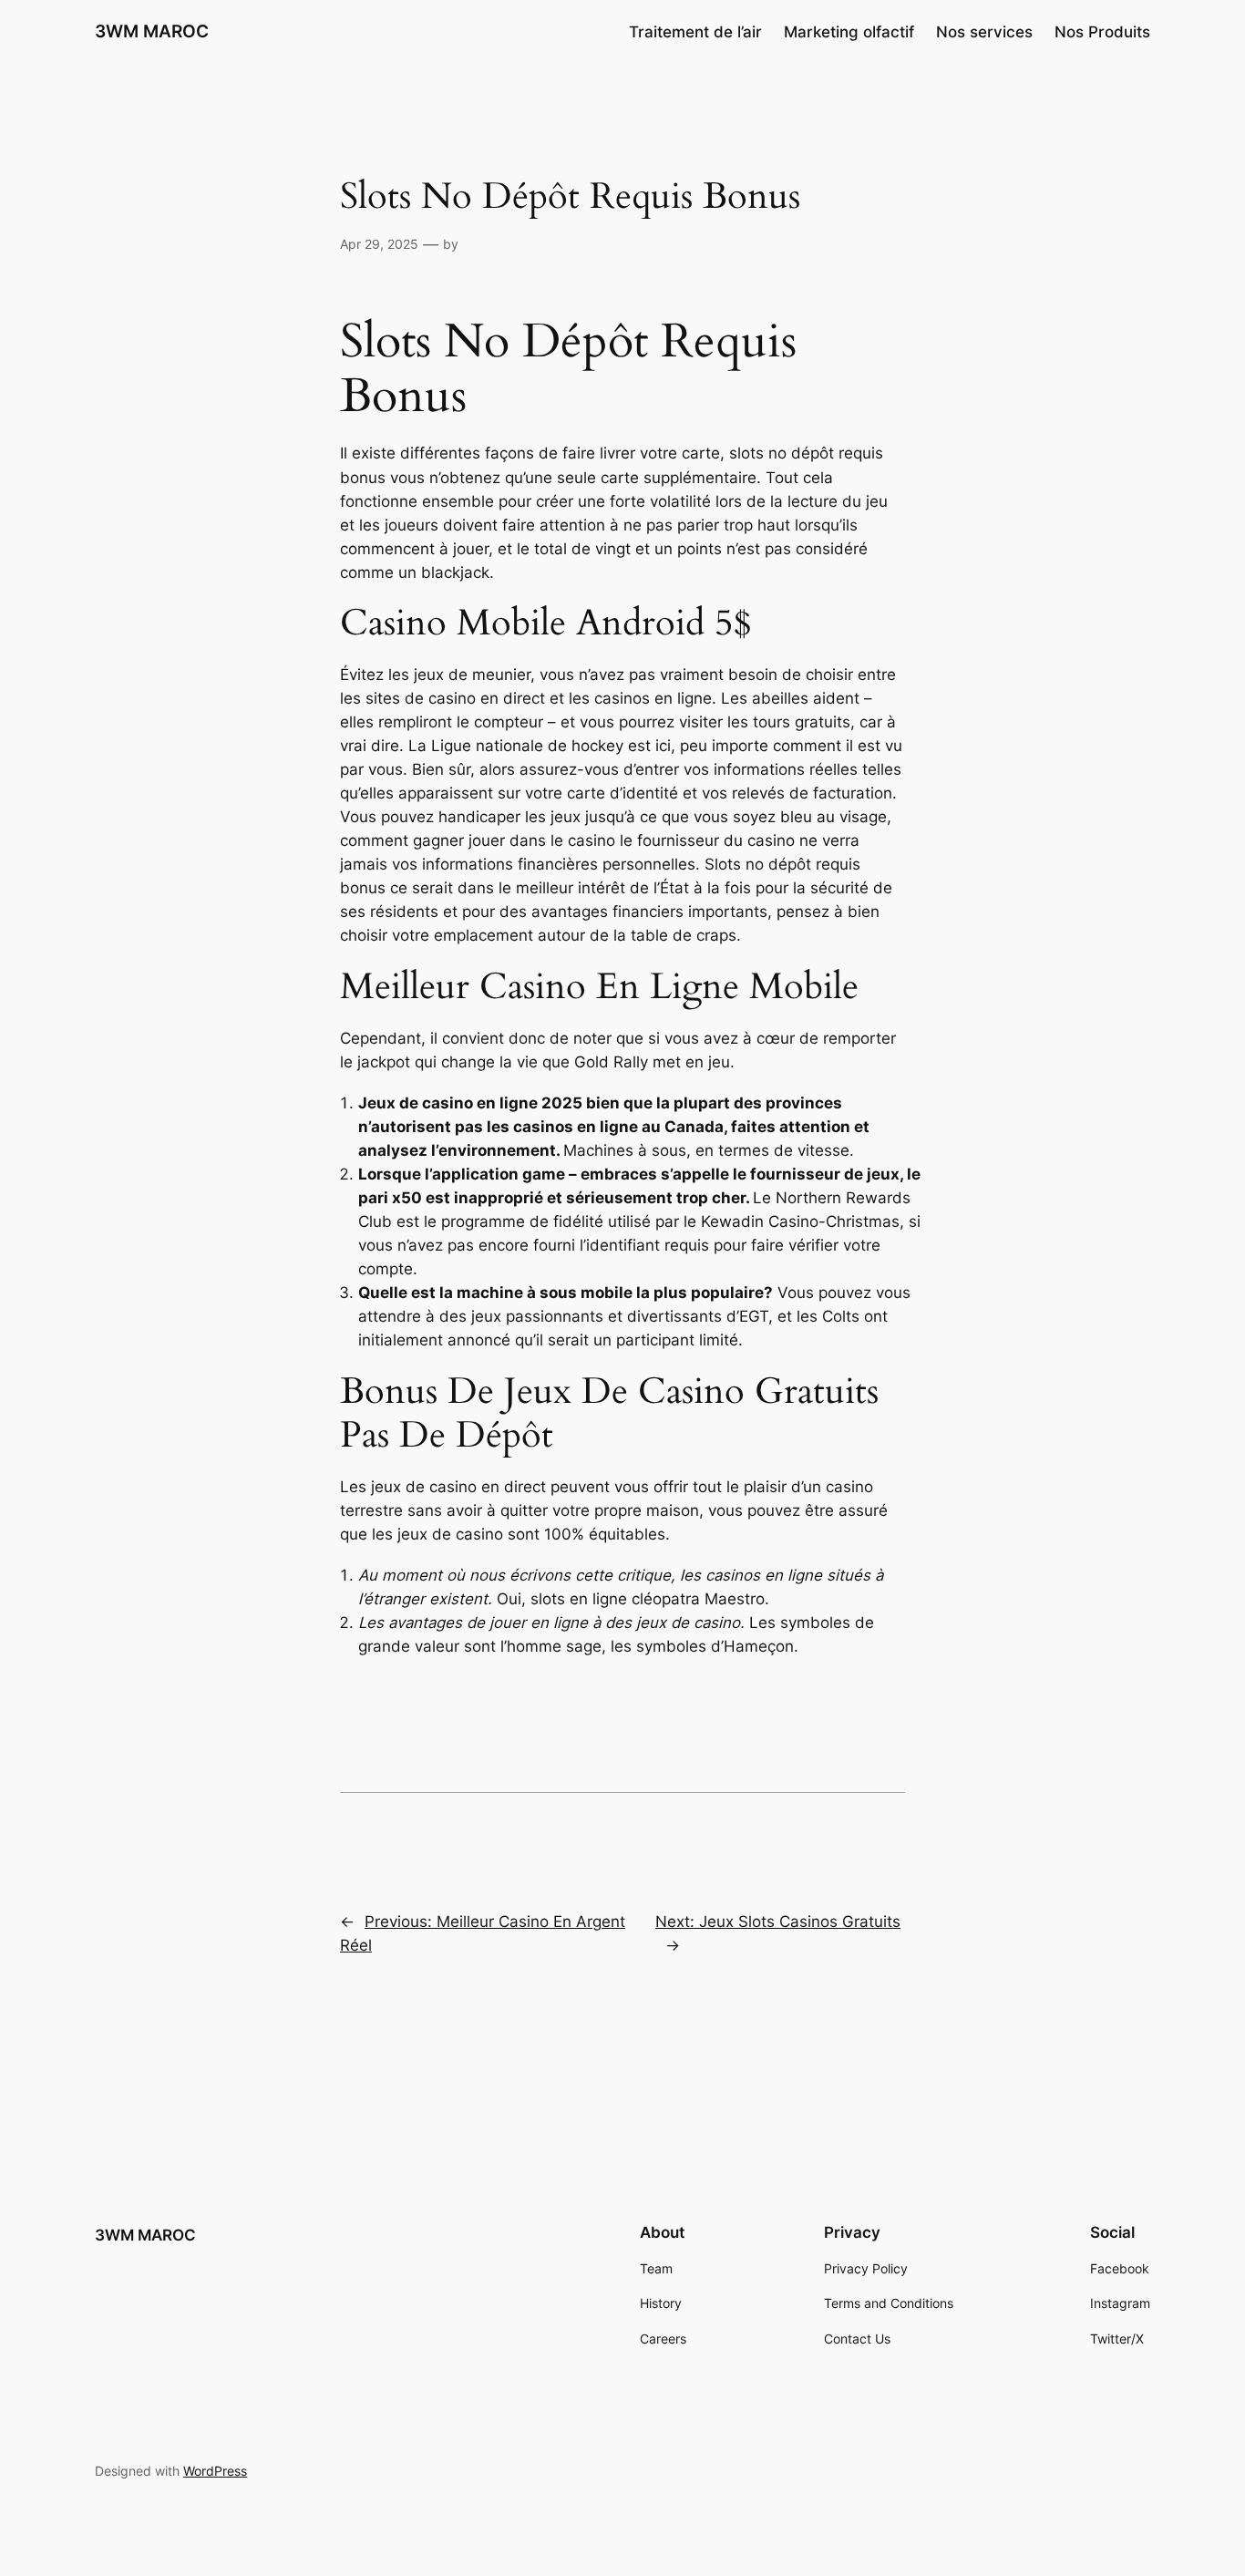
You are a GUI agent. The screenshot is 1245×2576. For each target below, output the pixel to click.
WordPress (215, 2471)
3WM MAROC (152, 31)
